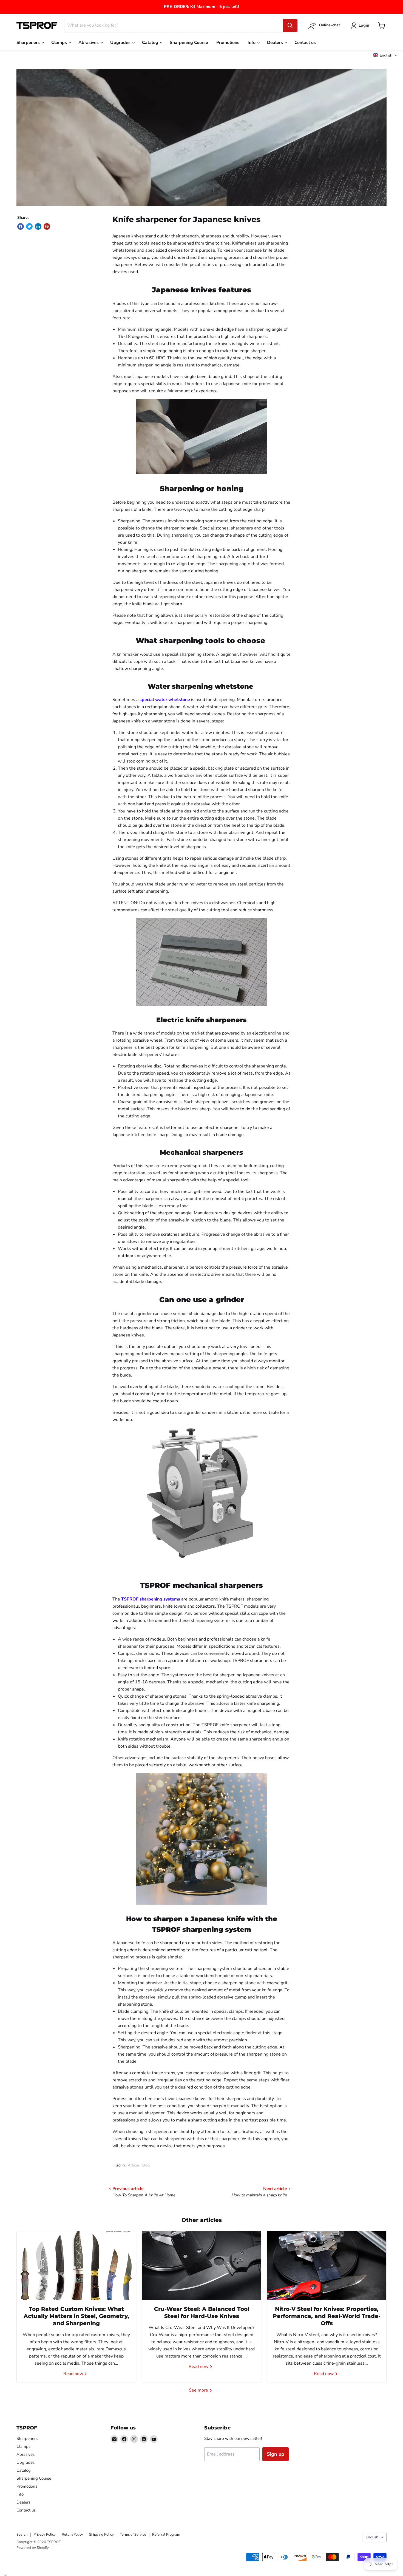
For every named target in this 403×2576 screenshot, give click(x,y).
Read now (74, 2374)
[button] (385, 55)
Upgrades (121, 43)
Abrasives (89, 43)
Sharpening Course (189, 43)
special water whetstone (165, 700)
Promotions (228, 43)
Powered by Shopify (33, 2548)
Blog (146, 2165)
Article (133, 2165)
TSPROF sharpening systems (151, 1599)
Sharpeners (29, 43)
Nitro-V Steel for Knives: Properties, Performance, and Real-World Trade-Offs (327, 2316)
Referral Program (166, 2535)
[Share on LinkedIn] (38, 226)
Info (252, 43)
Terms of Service (133, 2535)
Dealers (276, 43)
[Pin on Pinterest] (47, 226)
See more (199, 2390)
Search (22, 2535)
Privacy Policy (45, 2535)
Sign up (276, 2454)
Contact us (305, 43)
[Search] (290, 26)
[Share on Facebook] (21, 226)
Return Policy (72, 2535)
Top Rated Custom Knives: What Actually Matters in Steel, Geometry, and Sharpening (76, 2316)
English (372, 2537)
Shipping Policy (101, 2535)
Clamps (60, 43)
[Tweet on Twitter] (29, 226)
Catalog (151, 43)
